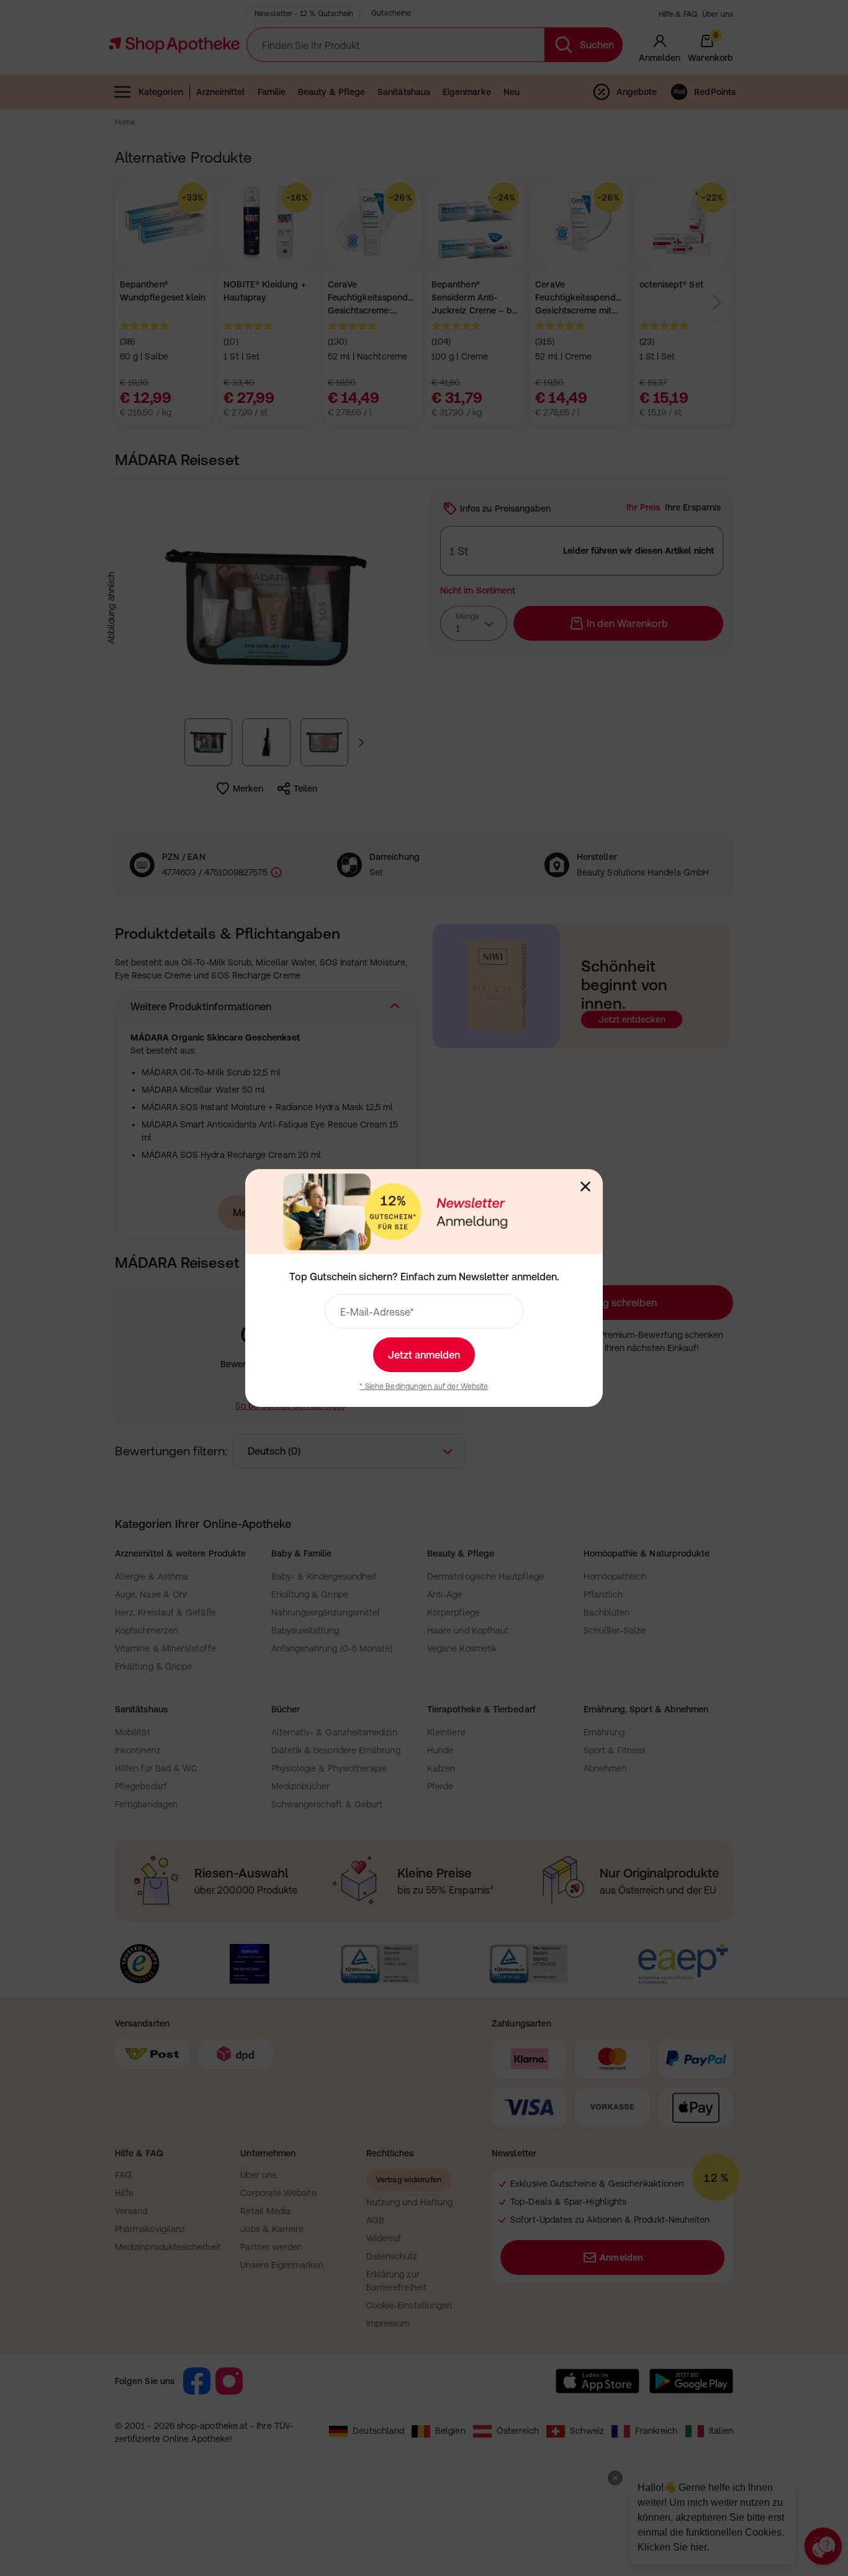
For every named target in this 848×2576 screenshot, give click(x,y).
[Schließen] (585, 1186)
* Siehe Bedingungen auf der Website (424, 1386)
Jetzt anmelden (424, 1355)
